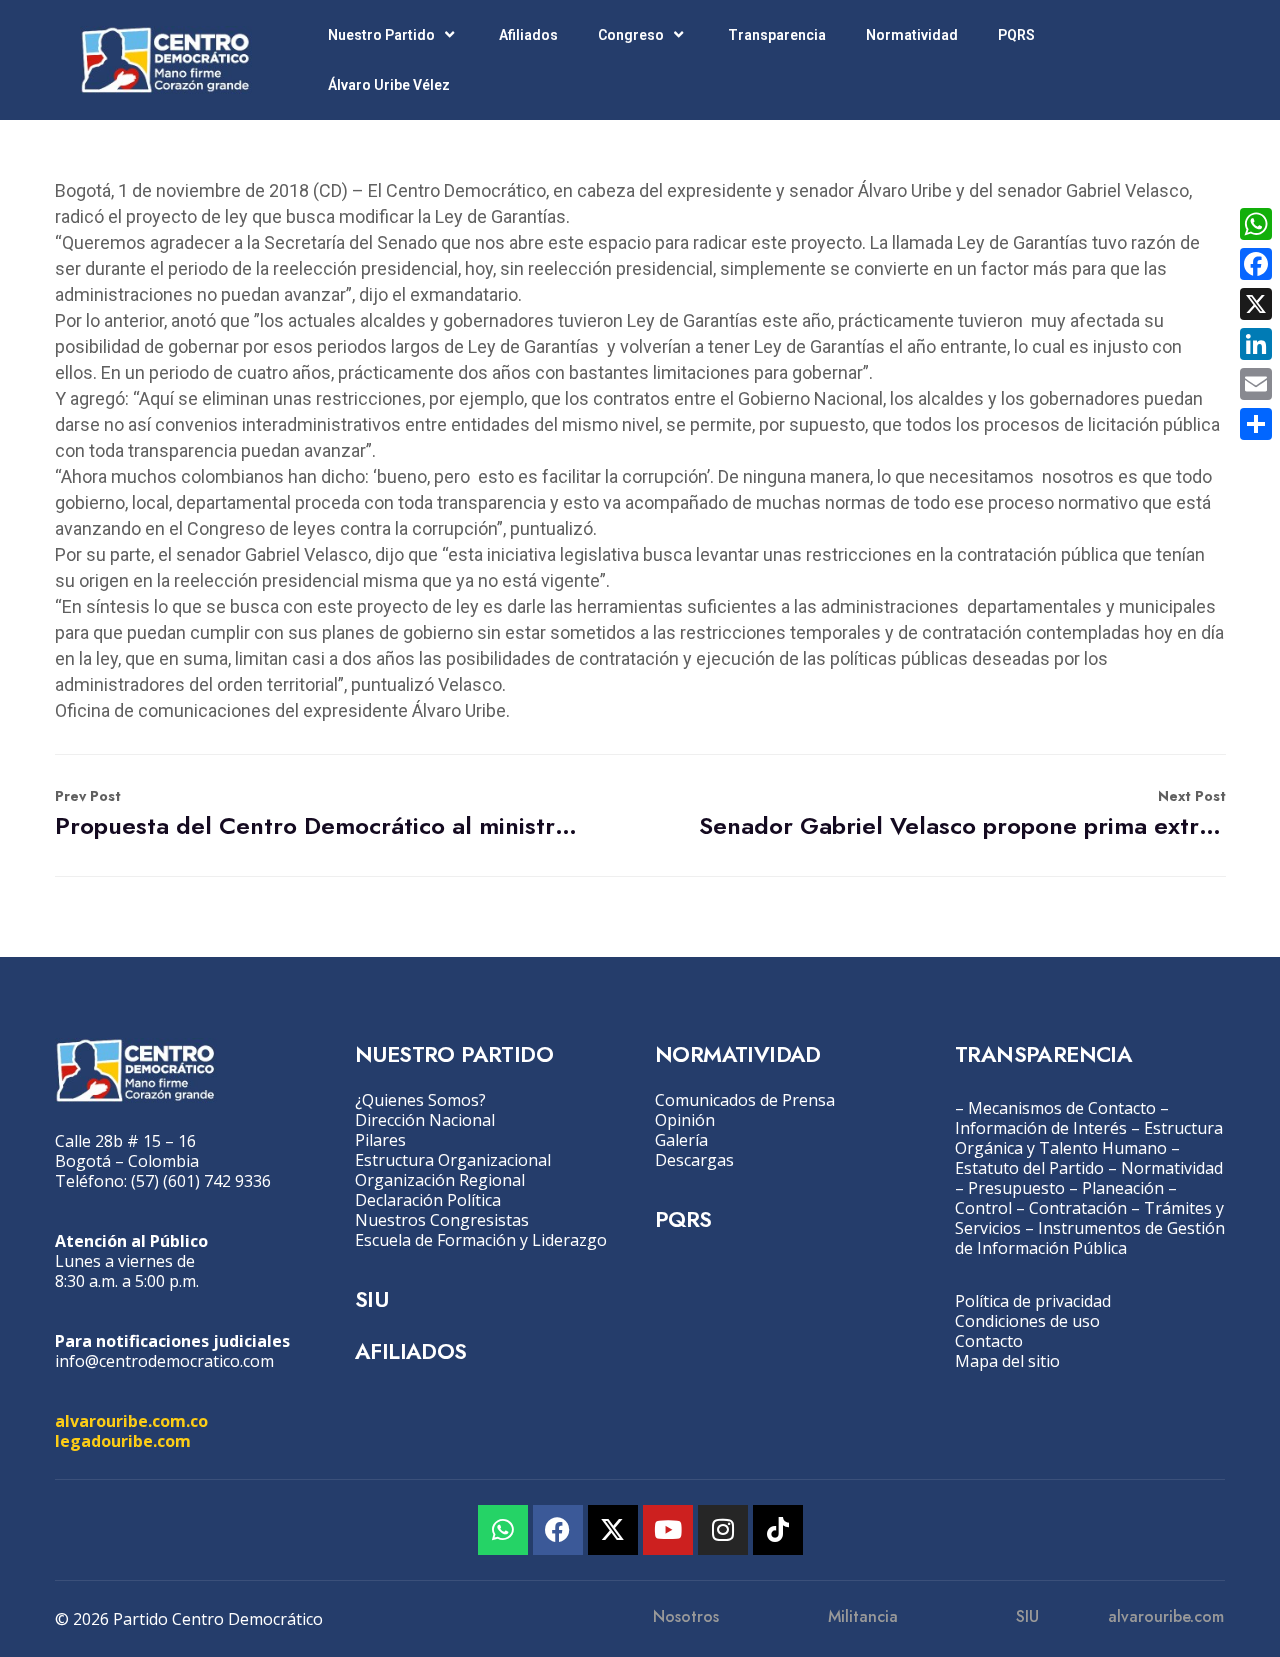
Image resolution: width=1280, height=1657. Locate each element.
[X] (1256, 304)
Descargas (694, 1160)
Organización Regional (440, 1180)
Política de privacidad (1033, 1301)
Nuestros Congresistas (442, 1220)
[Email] (1256, 384)
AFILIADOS (411, 1351)
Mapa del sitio (1007, 1361)
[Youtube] (668, 1530)
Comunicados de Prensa (745, 1100)
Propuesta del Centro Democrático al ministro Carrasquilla (318, 814)
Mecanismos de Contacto (1062, 1108)
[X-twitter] (613, 1530)
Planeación (1123, 1188)
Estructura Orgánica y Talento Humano (1089, 1138)
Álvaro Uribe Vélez (389, 85)
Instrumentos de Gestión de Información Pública (1090, 1238)
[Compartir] (1256, 424)
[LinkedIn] (1256, 344)
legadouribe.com (123, 1441)
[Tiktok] (778, 1530)
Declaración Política (428, 1200)
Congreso (631, 35)
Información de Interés (1041, 1128)
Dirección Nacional (425, 1120)
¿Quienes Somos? (420, 1100)
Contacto (989, 1341)
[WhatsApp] (1256, 224)
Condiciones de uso (1027, 1321)
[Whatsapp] (503, 1530)
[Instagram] (723, 1530)
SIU (371, 1299)
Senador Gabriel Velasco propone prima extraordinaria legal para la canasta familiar (962, 814)
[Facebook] (558, 1530)
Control (983, 1208)
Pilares (380, 1140)
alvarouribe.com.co (131, 1421)
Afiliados (528, 35)
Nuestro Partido (381, 35)
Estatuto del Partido (1029, 1168)
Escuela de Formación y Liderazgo (481, 1240)
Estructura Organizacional (453, 1160)
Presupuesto (1016, 1188)
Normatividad (912, 35)
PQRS (1016, 35)
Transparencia (777, 35)
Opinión (685, 1120)
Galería (681, 1140)
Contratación (1078, 1208)
